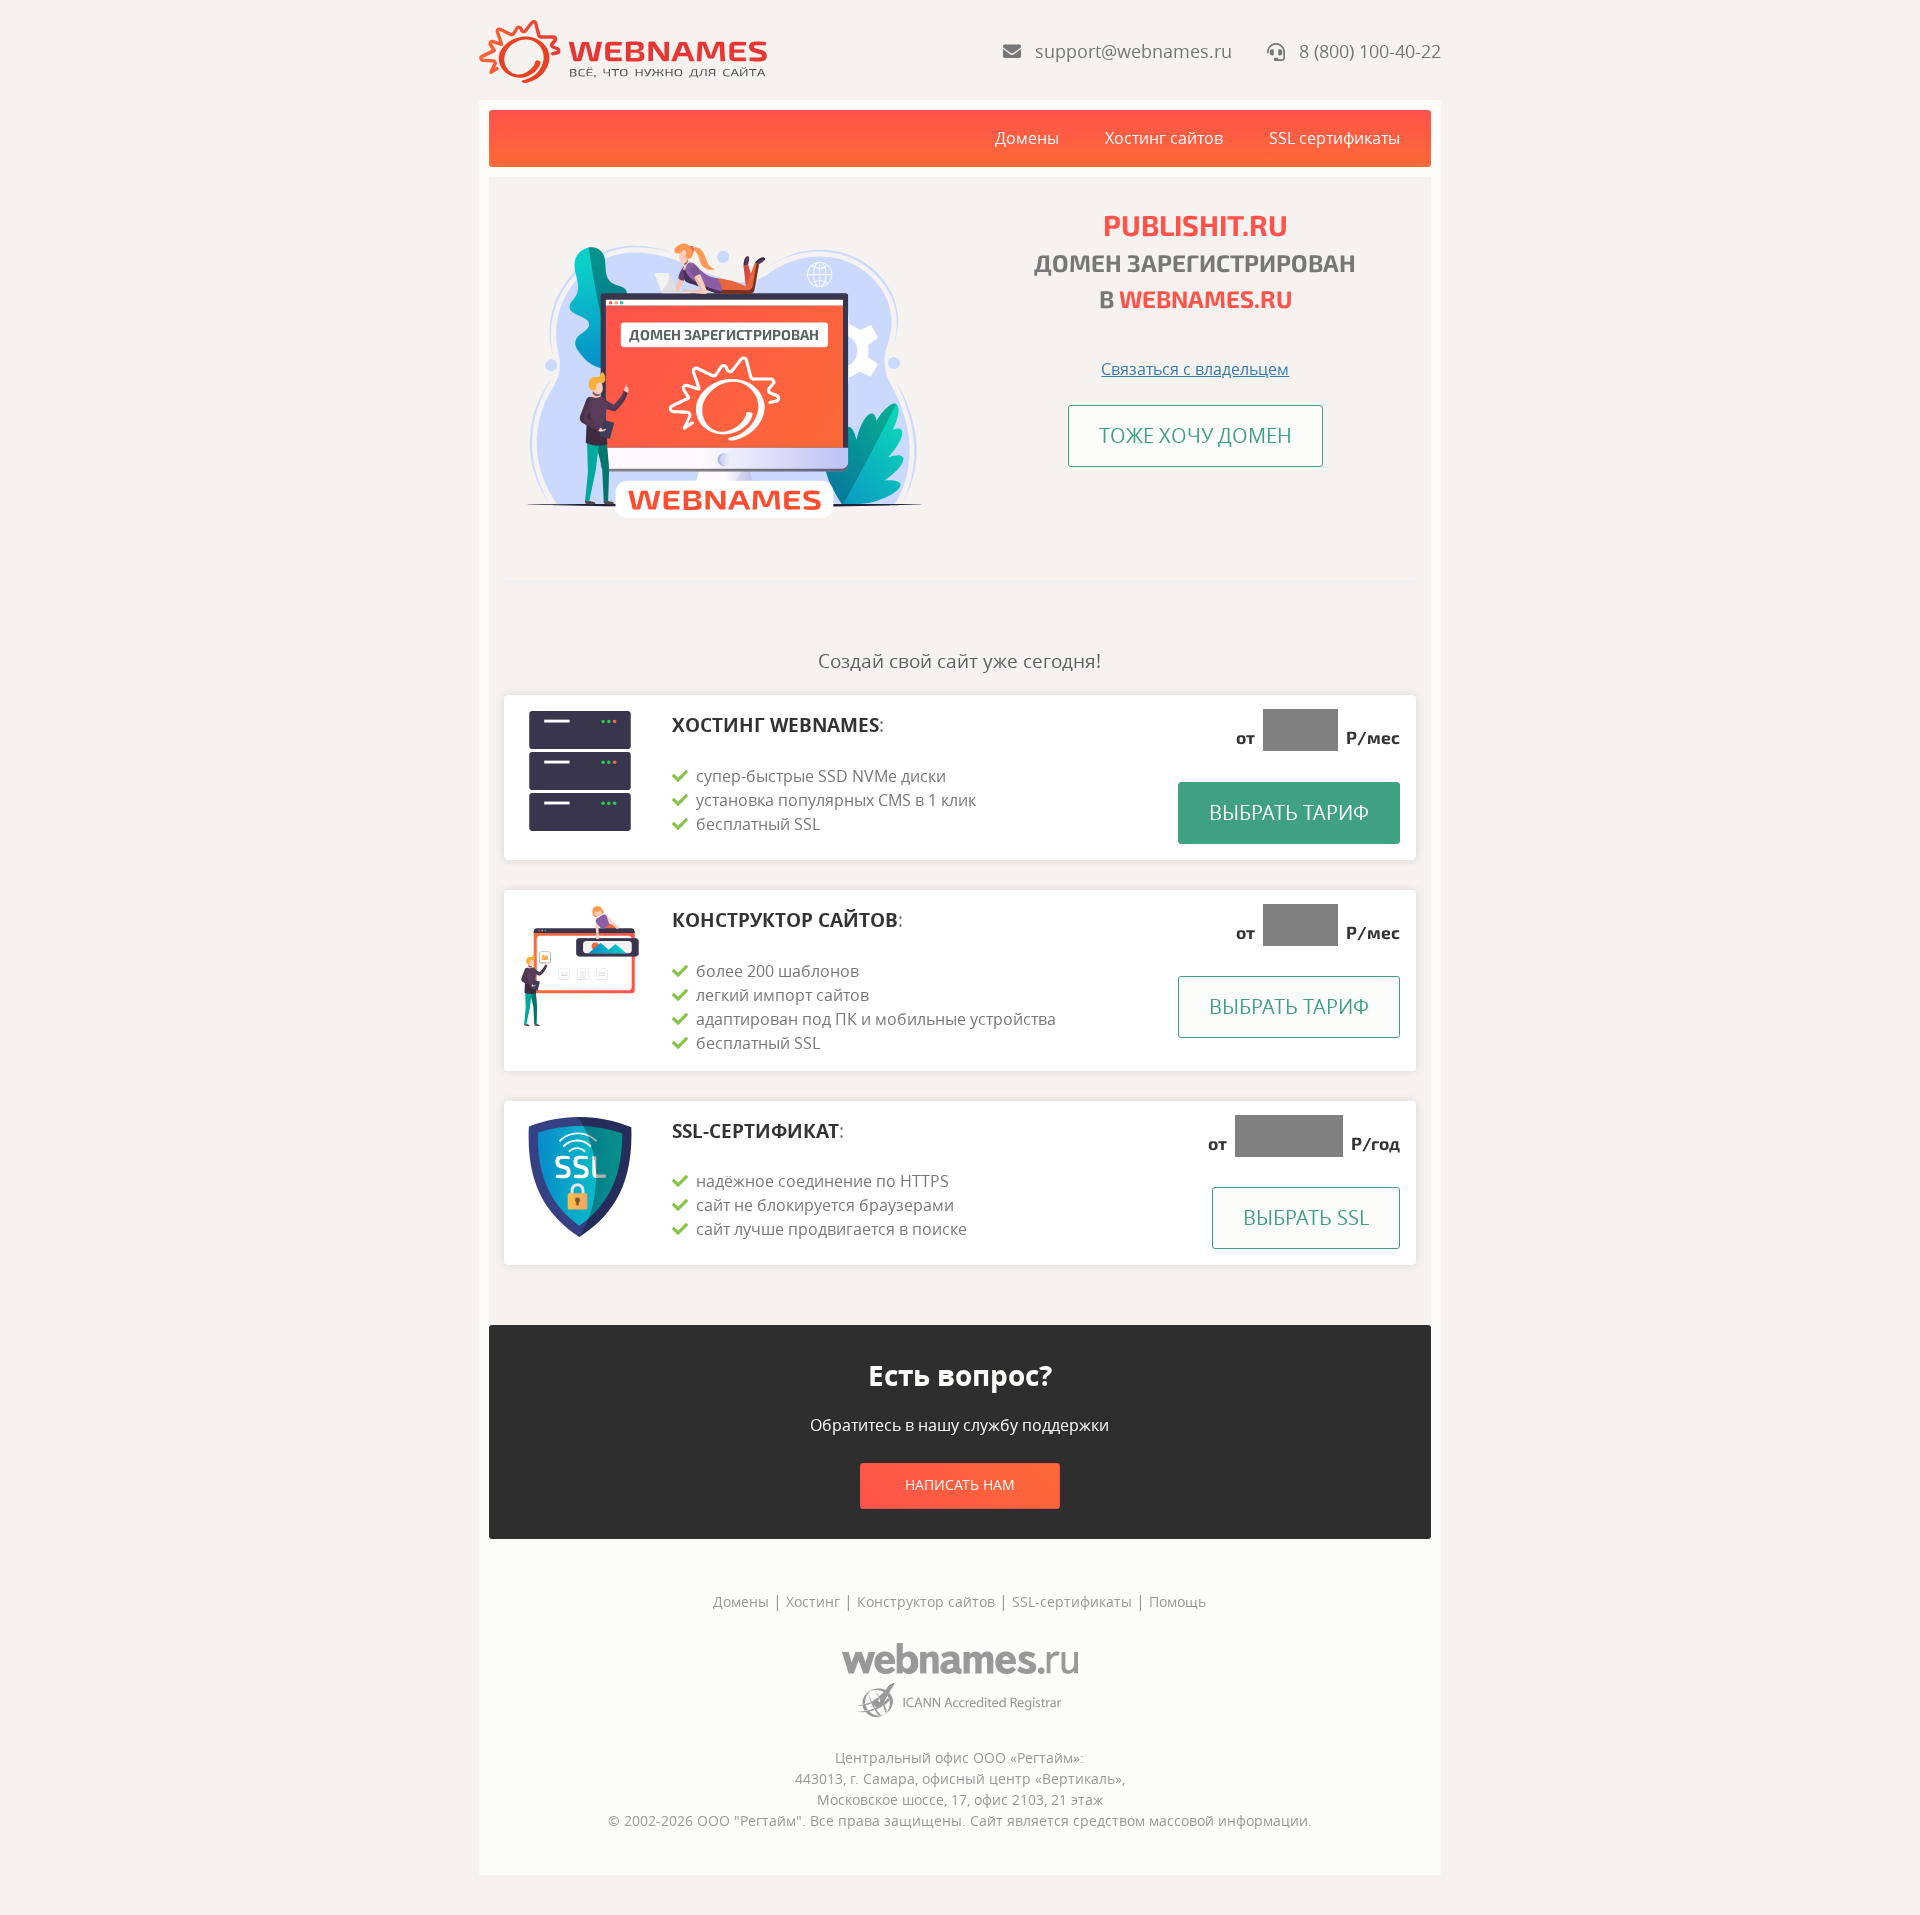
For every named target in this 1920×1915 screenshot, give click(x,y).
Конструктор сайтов (926, 1601)
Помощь (1177, 1601)
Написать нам (960, 1484)
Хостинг (813, 1601)
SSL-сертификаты (1074, 1601)
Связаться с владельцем (1195, 369)
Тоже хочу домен (1195, 435)
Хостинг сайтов (1164, 138)
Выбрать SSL (1306, 1217)
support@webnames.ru (1129, 51)
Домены (1027, 138)
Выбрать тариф (1289, 812)
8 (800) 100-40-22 (1363, 51)
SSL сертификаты (1334, 138)
